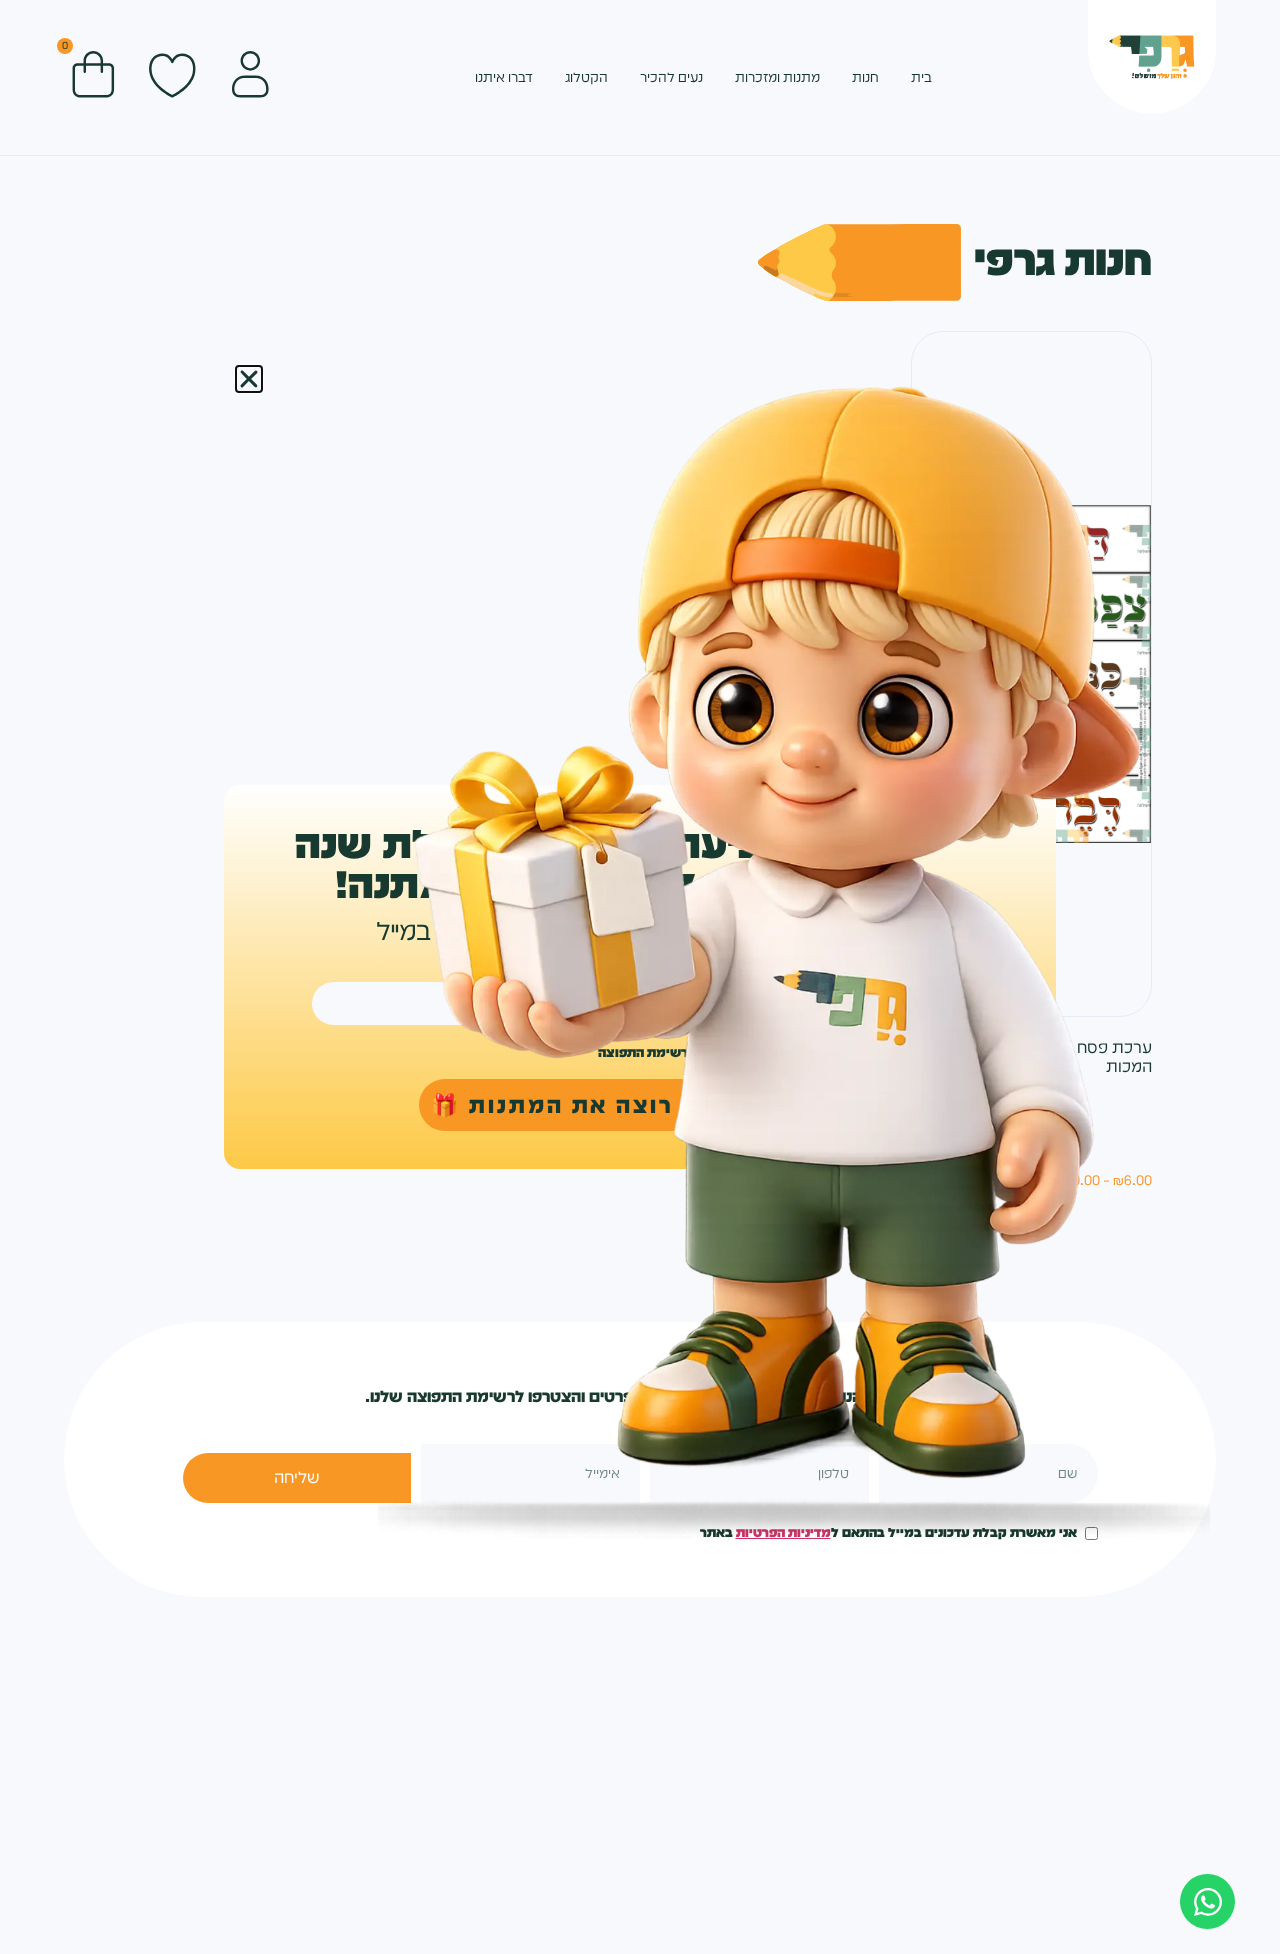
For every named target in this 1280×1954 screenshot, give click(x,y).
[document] (640, 977)
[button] (249, 379)
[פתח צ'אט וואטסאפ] (1207, 1901)
